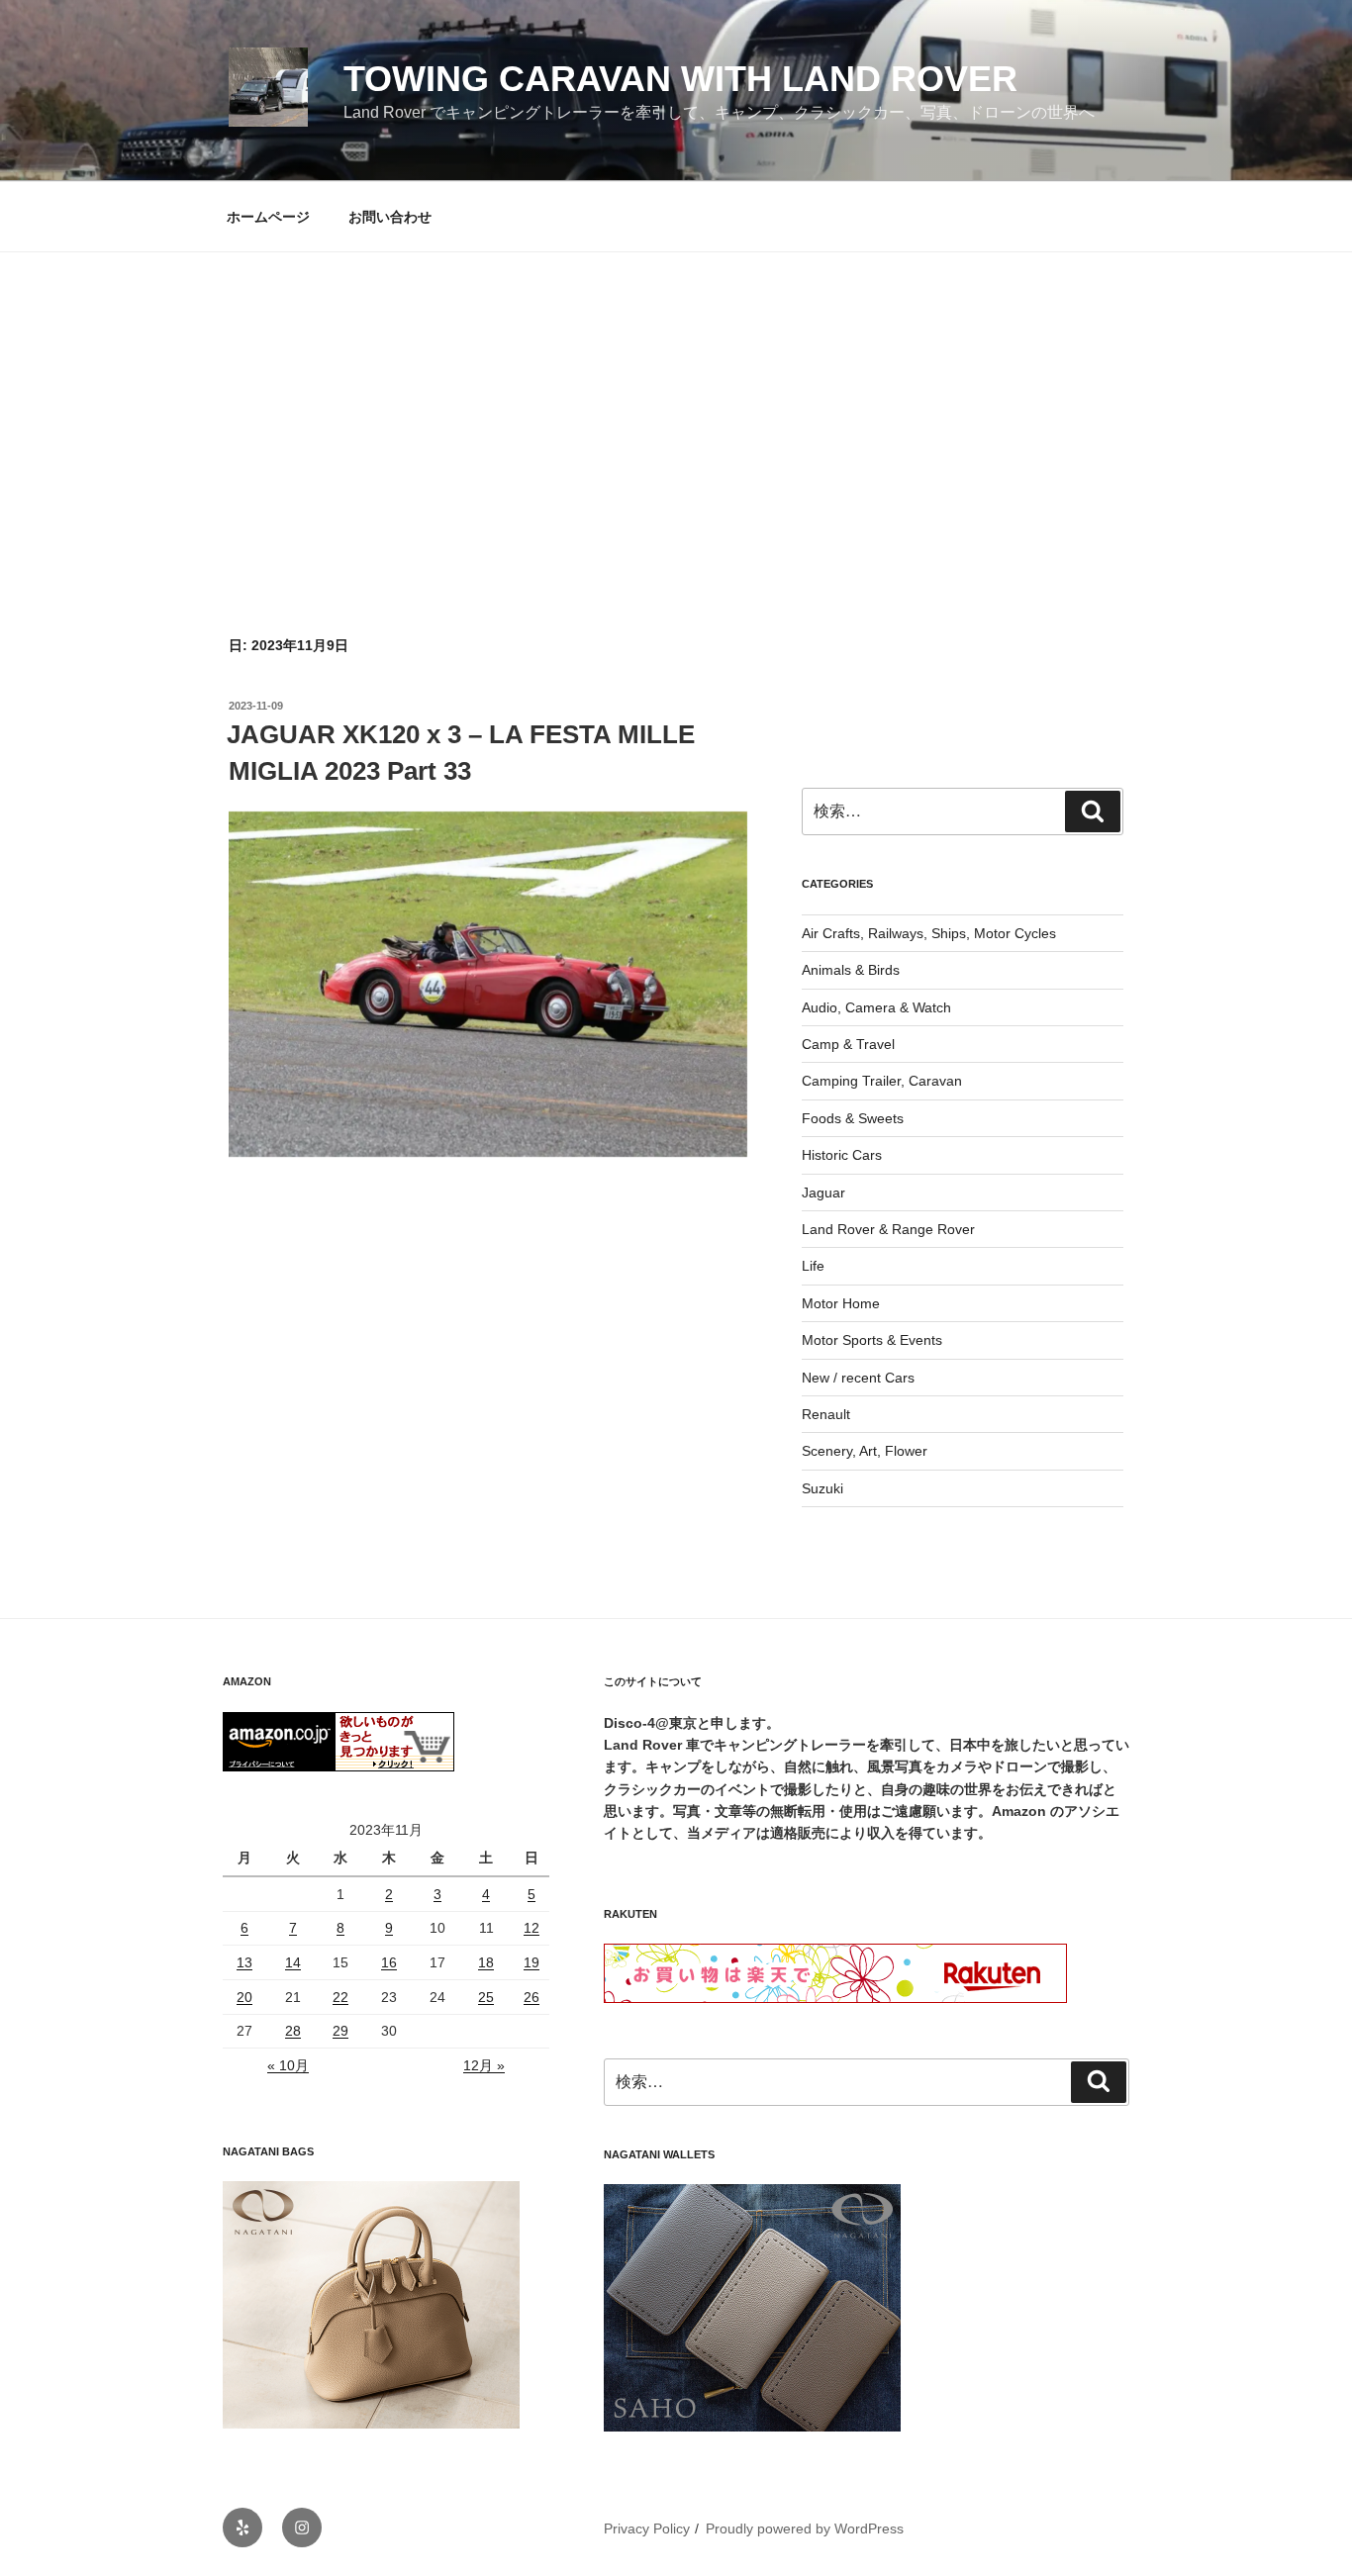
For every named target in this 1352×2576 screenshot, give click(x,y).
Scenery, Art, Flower (865, 1451)
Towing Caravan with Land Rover (680, 79)
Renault (826, 1414)
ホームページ (268, 217)
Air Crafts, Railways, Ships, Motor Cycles (929, 933)
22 (340, 1997)
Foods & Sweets (853, 1118)
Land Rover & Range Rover (888, 1229)
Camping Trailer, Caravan (882, 1081)
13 (244, 1962)
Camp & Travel (848, 1044)
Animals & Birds (851, 970)
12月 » (484, 2065)
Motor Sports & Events (872, 1340)
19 (531, 1962)
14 (293, 1962)
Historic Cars (842, 1155)
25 (486, 1997)
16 (389, 1962)
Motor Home (841, 1303)
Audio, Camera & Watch (876, 1007)
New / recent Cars (858, 1378)
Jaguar (823, 1193)
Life (813, 1266)
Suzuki (822, 1488)
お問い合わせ (390, 217)
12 (531, 1928)
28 (293, 2031)
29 (340, 2031)
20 (244, 1997)
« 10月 (288, 2065)
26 (531, 1997)
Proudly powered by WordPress (805, 2528)
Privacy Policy (647, 2528)
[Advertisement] (676, 401)
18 (486, 1962)
